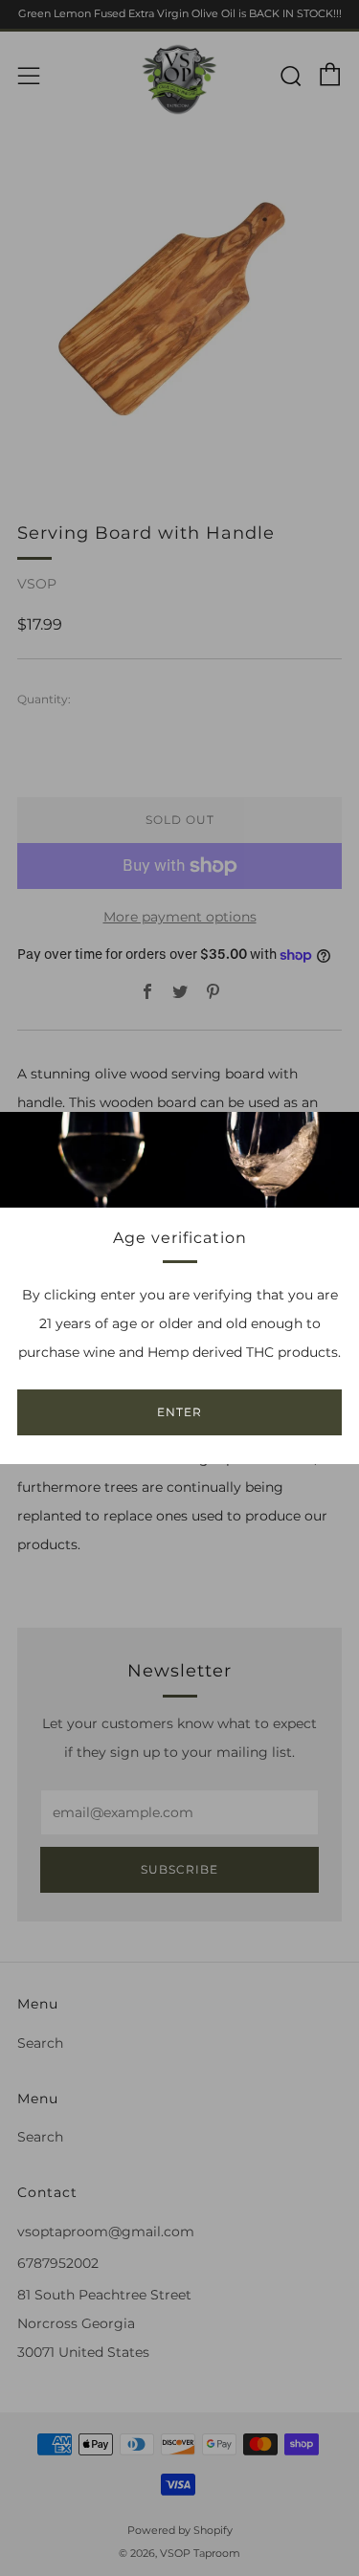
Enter (179, 1412)
